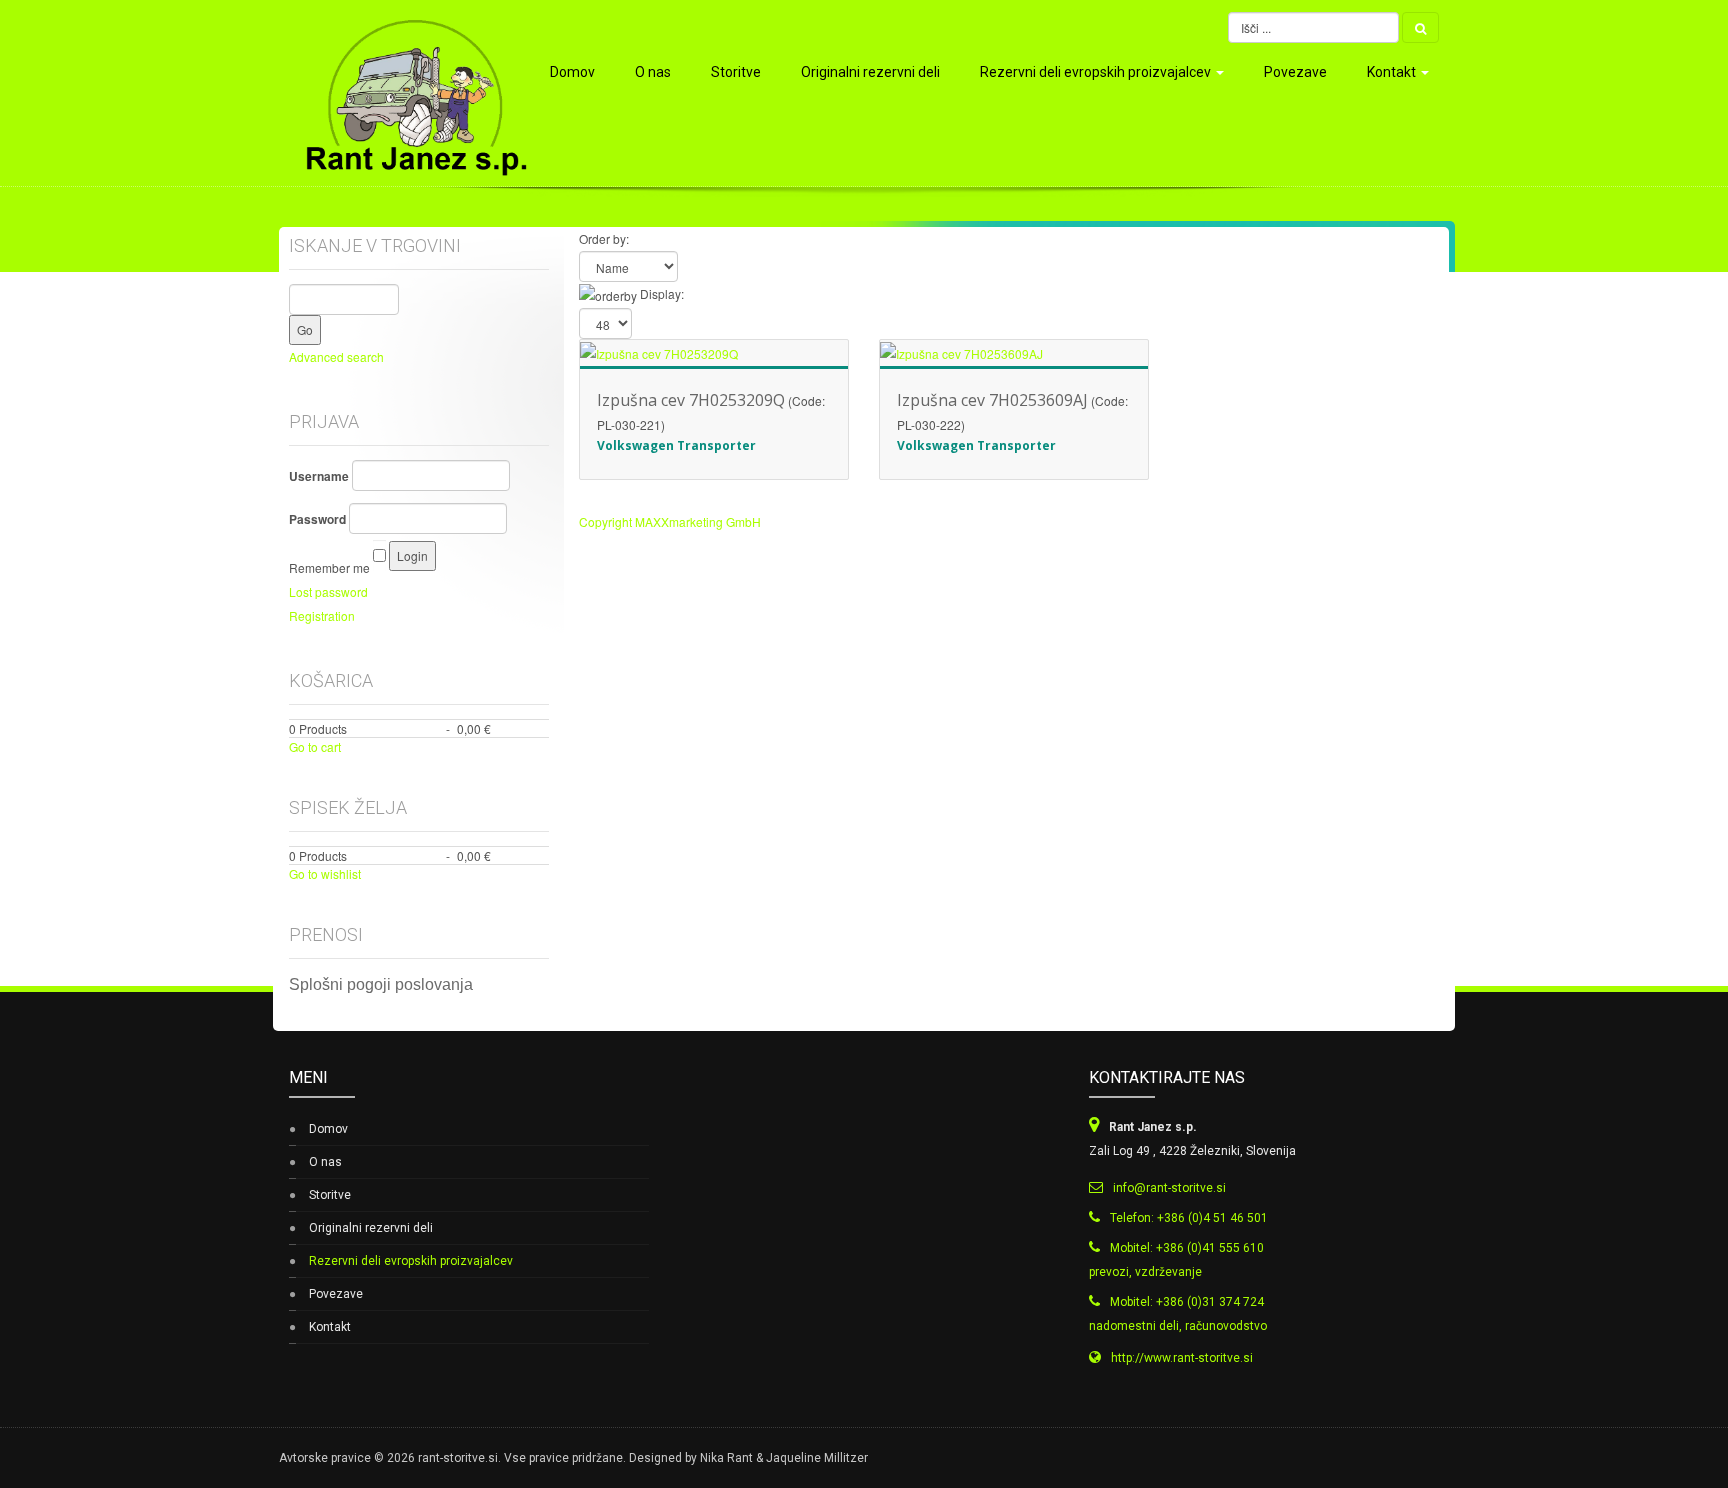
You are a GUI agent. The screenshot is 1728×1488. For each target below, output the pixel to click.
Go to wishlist (325, 873)
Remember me (329, 567)
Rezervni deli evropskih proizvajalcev (1097, 72)
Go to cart (315, 746)
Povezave (1295, 72)
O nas (653, 72)
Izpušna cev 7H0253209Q (691, 400)
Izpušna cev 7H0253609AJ (992, 400)
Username (319, 476)
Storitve (736, 72)
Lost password (328, 591)
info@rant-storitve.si (1169, 1188)
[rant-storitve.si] (406, 93)
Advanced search (336, 356)
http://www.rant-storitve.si (1182, 1358)
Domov (572, 72)
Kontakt (1393, 72)
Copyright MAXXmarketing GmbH (670, 521)
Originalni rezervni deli (870, 72)
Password (317, 519)
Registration (322, 615)
